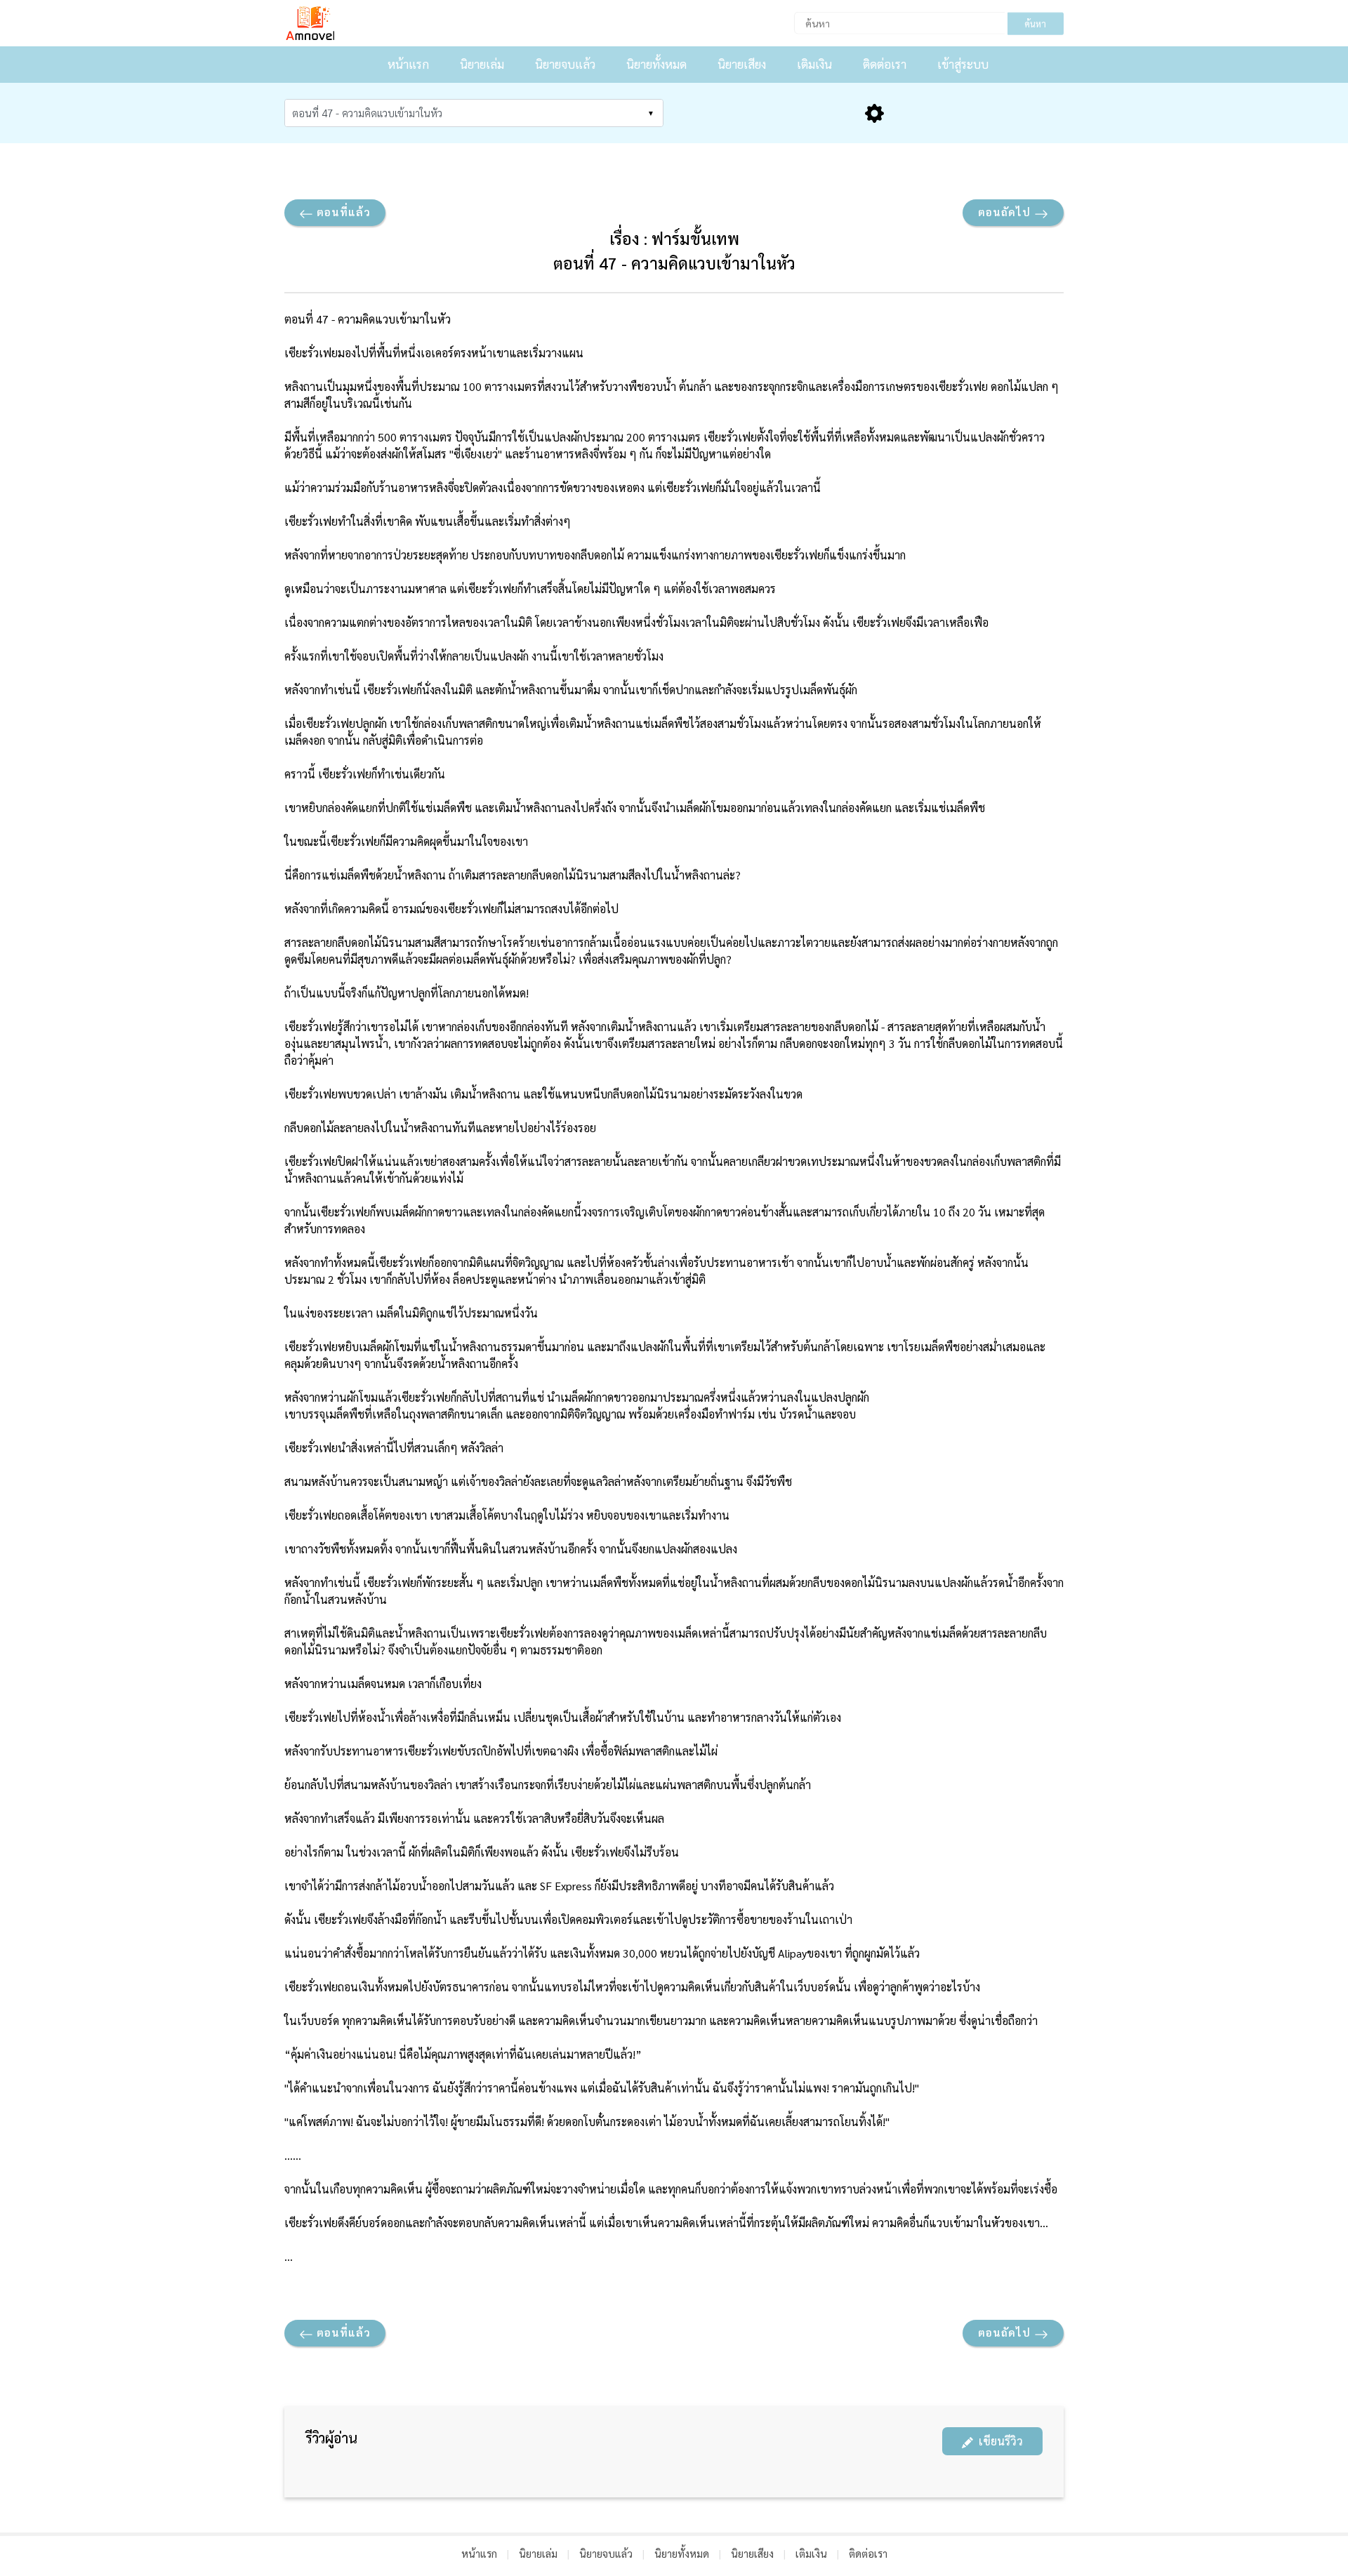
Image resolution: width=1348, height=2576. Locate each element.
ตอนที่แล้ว (342, 212)
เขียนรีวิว (998, 2441)
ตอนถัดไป (1006, 212)
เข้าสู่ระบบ (963, 64)
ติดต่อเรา (885, 64)
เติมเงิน (814, 64)
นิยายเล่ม (482, 64)
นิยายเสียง (742, 64)
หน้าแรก (408, 64)
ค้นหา (1035, 24)
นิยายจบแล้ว (565, 64)
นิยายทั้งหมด (656, 64)
